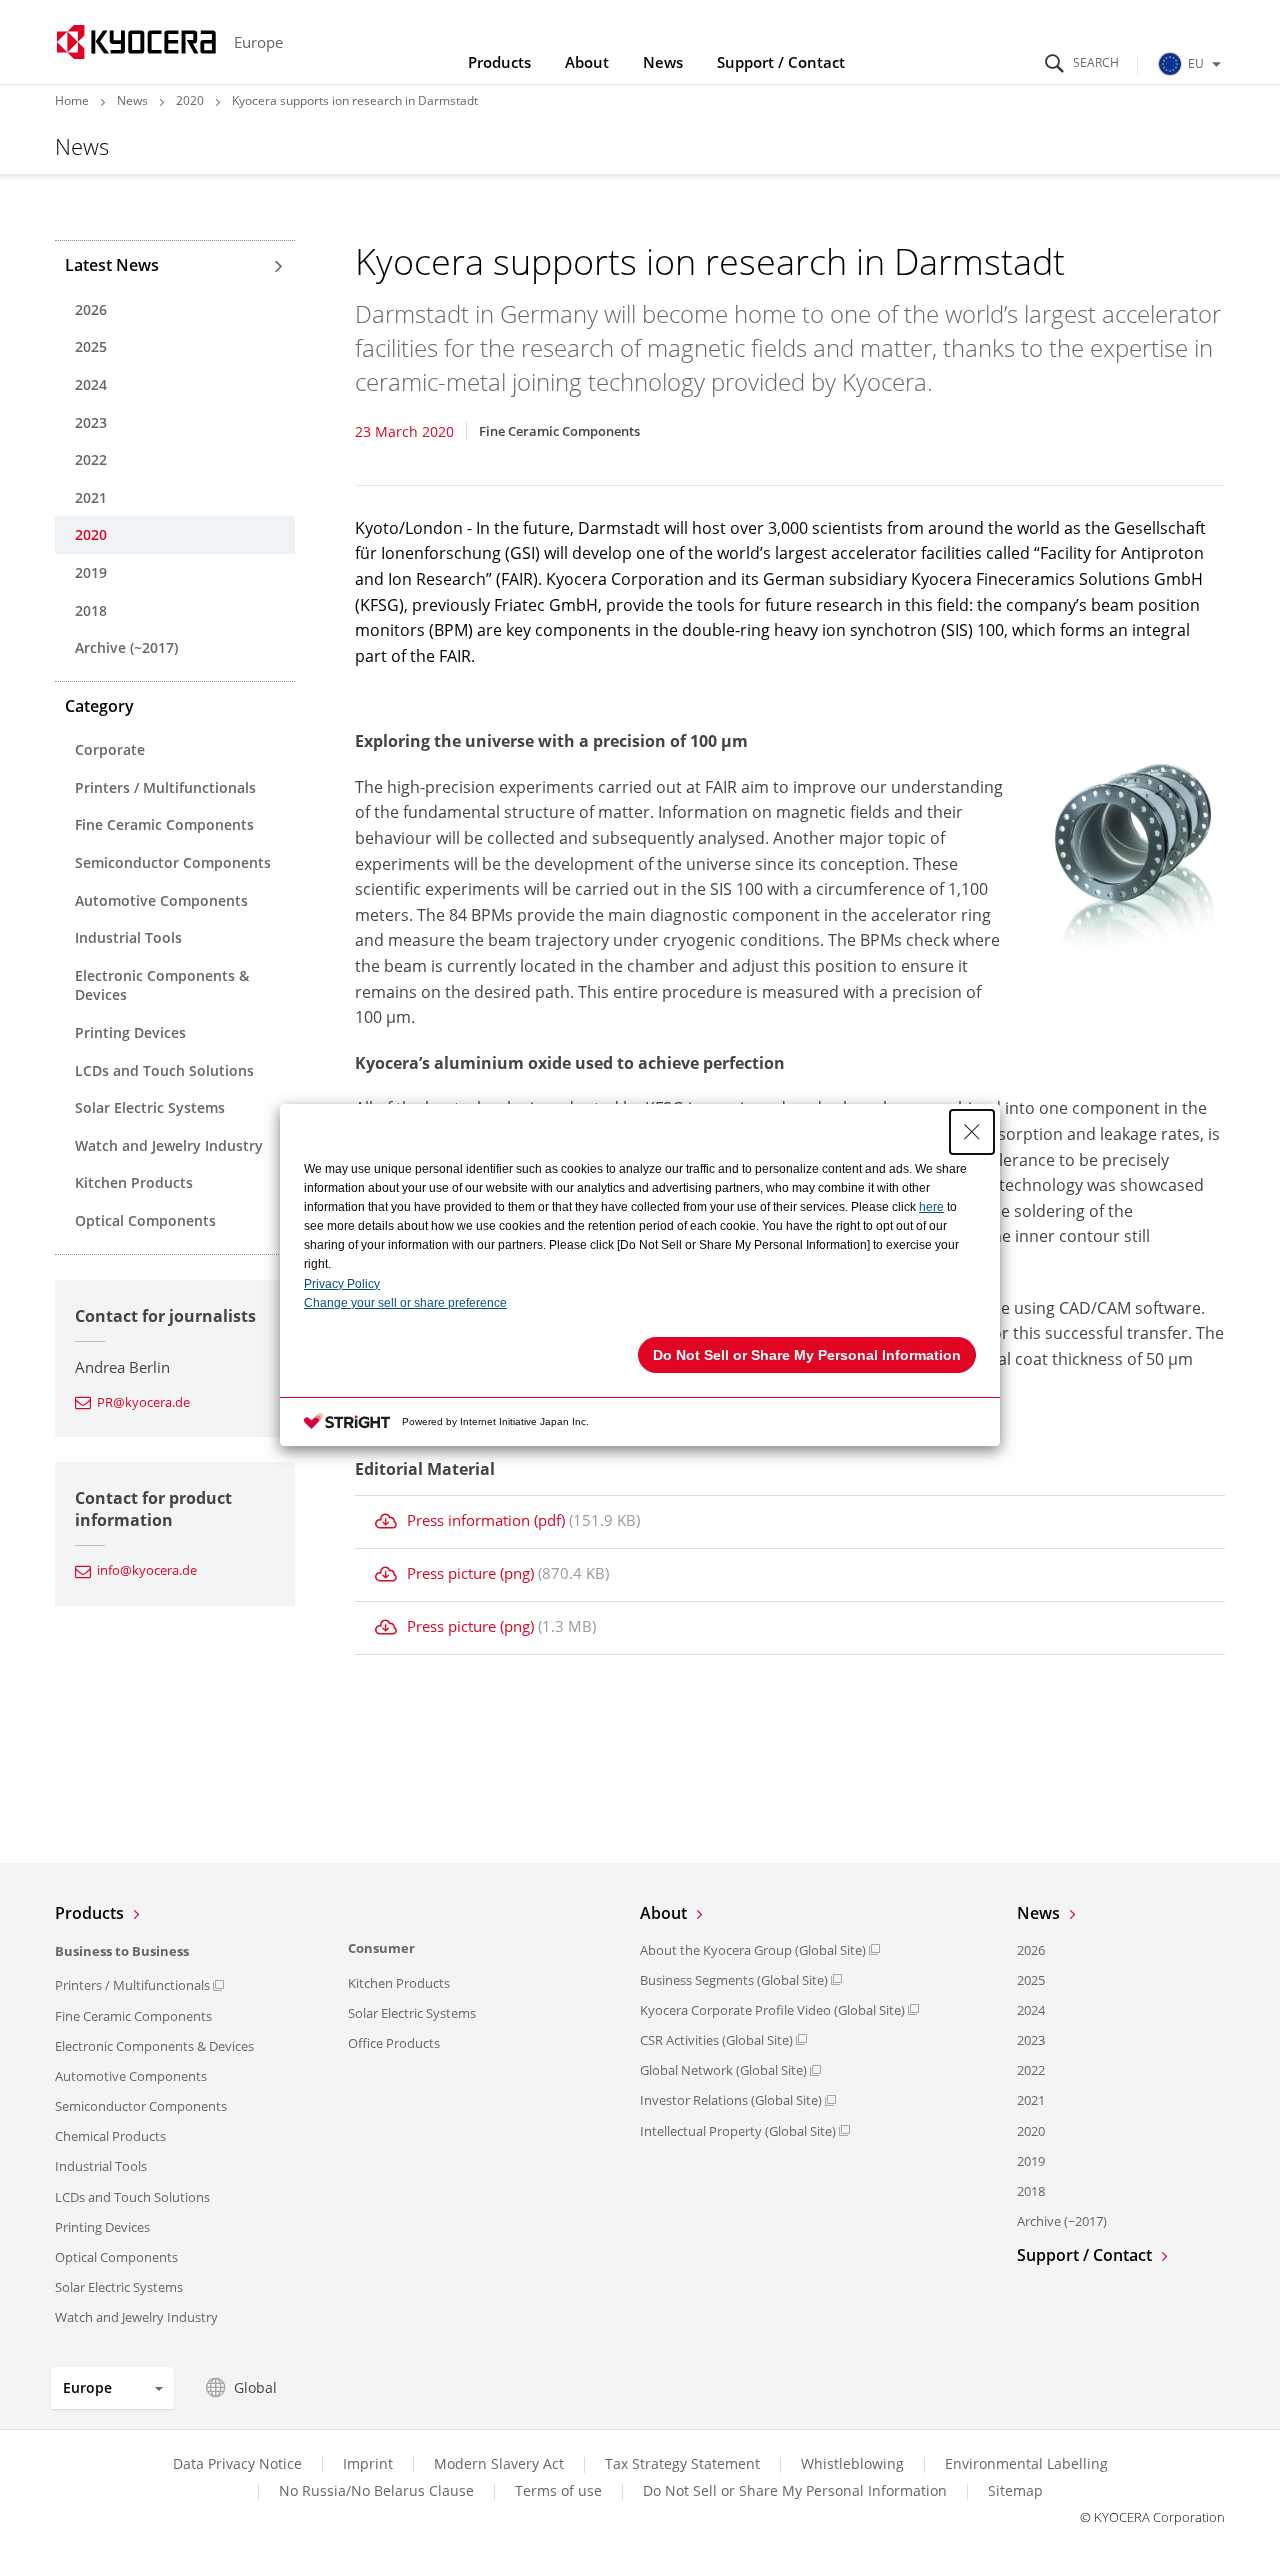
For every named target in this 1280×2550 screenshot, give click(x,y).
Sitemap (1015, 2490)
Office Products (394, 2043)
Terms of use (558, 2490)
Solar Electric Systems (150, 1107)
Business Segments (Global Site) (734, 1980)
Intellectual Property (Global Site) (738, 2131)
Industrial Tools (128, 937)
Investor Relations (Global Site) (731, 2100)
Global (255, 2387)
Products (499, 62)
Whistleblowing (852, 2463)
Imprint (368, 2463)
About (587, 62)
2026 (91, 309)
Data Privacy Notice (237, 2463)
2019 (91, 572)
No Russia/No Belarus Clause (376, 2490)
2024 (91, 384)
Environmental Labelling (1026, 2463)
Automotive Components (161, 900)
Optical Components (145, 1220)
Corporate (110, 749)
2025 (91, 346)
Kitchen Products (134, 1182)
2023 (91, 422)
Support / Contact (781, 62)
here (931, 1207)
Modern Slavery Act (499, 2463)
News (663, 62)
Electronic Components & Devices (162, 985)
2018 (91, 610)
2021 (91, 497)
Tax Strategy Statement (682, 2463)
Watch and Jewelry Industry (169, 1145)
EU (1196, 63)
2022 (91, 459)
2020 (190, 100)
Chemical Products (110, 2136)
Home (72, 100)
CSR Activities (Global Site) (716, 2040)
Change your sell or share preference (405, 1303)
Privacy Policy (342, 1284)
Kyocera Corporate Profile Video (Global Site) (772, 2010)
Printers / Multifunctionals (165, 787)
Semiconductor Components (173, 862)
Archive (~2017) (126, 647)
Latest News (112, 265)
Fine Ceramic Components (164, 824)
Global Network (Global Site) (723, 2070)
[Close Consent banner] (972, 1132)
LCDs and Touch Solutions (164, 1070)
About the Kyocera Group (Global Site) (753, 1950)
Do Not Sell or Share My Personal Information (795, 2491)
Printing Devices (130, 1032)
